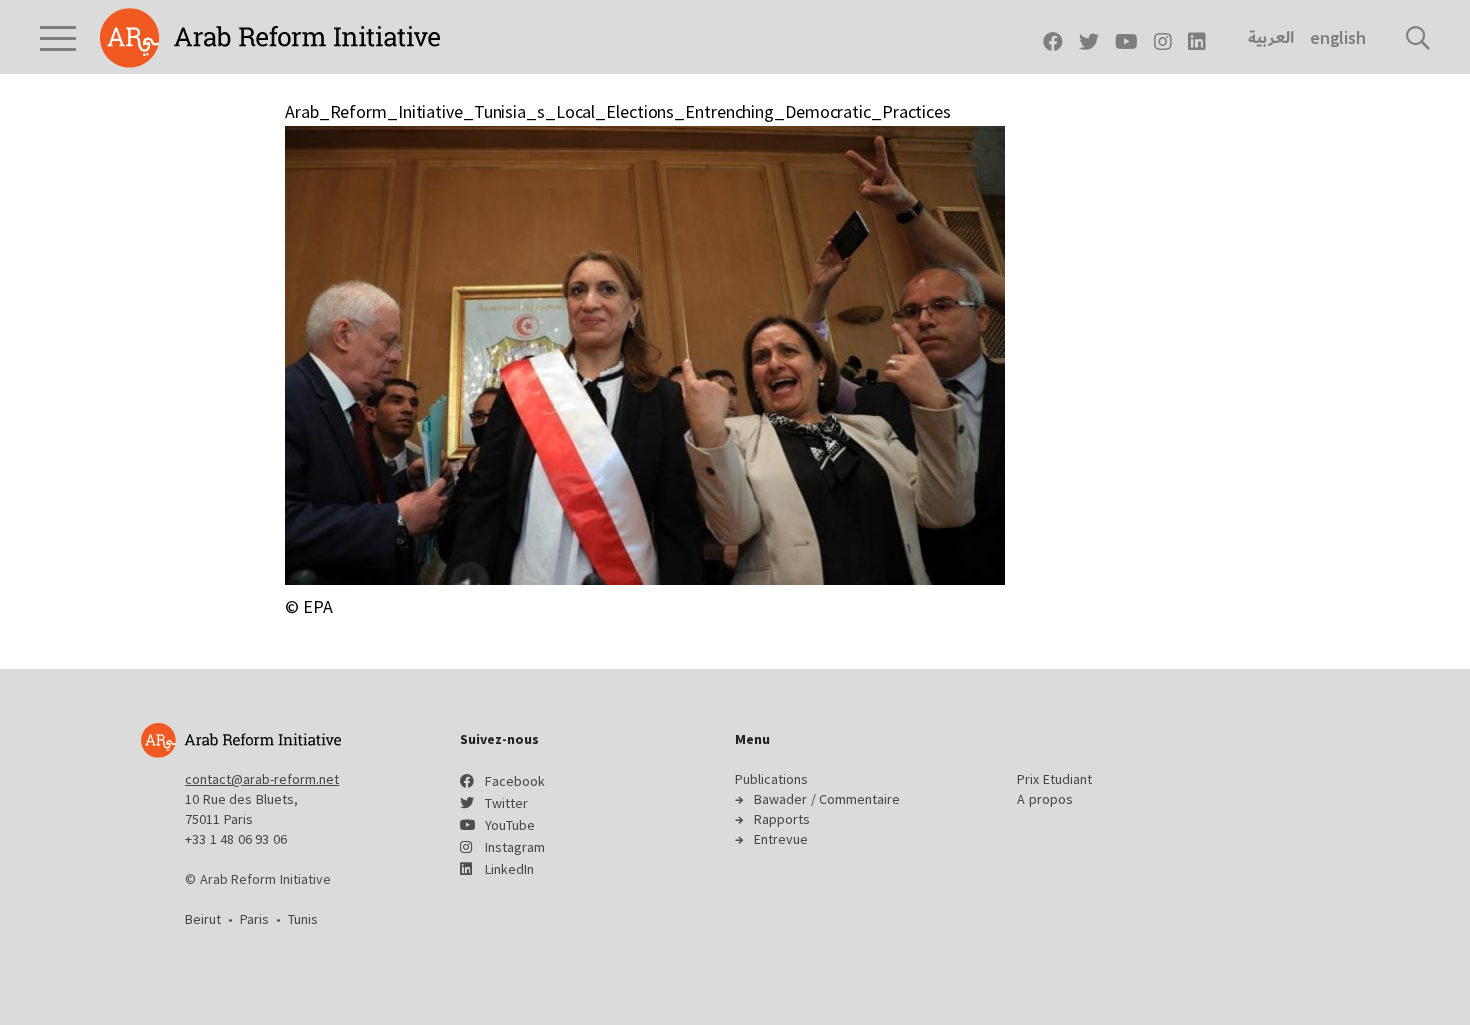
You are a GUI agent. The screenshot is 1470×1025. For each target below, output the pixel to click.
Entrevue (781, 839)
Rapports (782, 819)
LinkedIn (509, 869)
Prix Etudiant (1054, 779)
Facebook (515, 781)
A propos (1045, 799)
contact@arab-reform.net (262, 779)
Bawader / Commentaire (827, 799)
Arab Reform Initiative (270, 38)
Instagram (515, 847)
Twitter (506, 803)
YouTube (510, 825)
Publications (771, 779)
